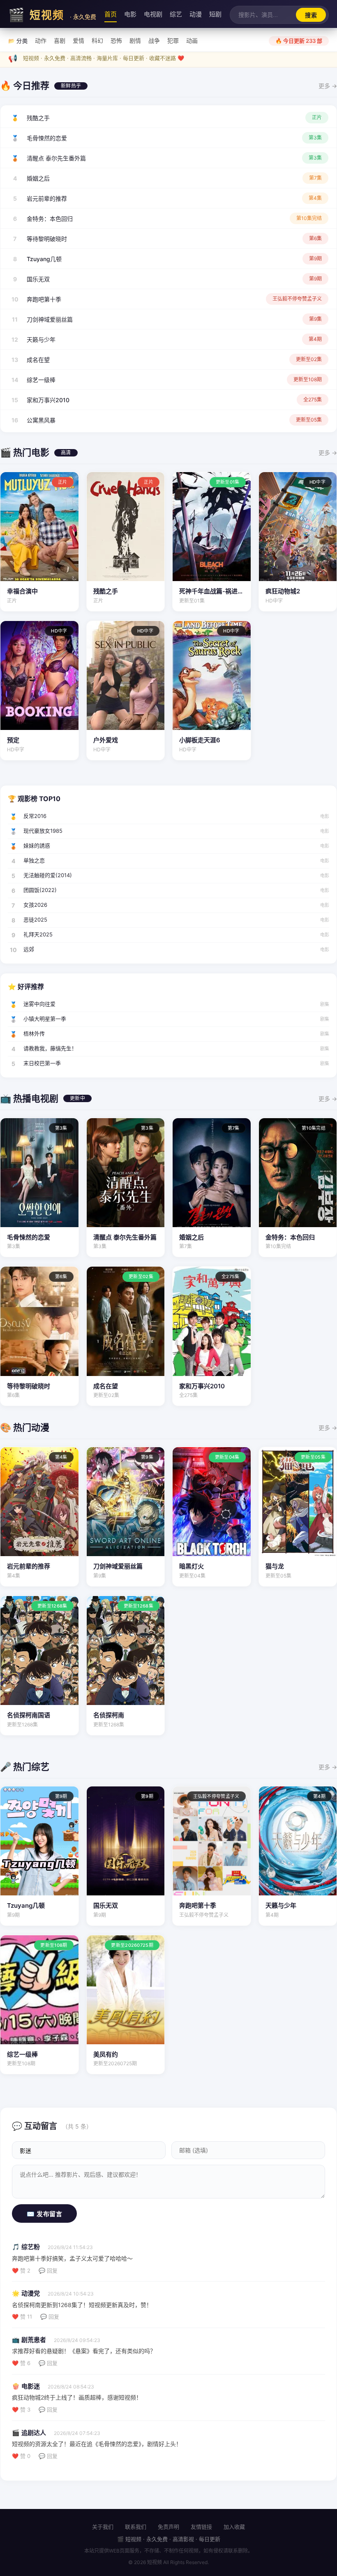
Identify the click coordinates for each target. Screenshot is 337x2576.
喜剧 (60, 41)
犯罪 (173, 41)
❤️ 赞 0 (21, 2456)
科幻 (97, 41)
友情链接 (201, 2527)
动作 (41, 41)
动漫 (196, 14)
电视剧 (153, 14)
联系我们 (136, 2527)
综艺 (176, 14)
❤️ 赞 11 (22, 2317)
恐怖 (116, 41)
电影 (130, 14)
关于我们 (103, 2527)
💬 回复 (48, 2270)
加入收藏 (234, 2527)
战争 (154, 41)
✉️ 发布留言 (44, 2214)
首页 (111, 14)
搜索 (311, 15)
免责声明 (168, 2527)
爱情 (78, 41)
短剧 (215, 14)
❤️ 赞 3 (21, 2409)
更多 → (328, 86)
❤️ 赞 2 (21, 2270)
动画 (192, 41)
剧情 (135, 41)
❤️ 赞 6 (21, 2363)
